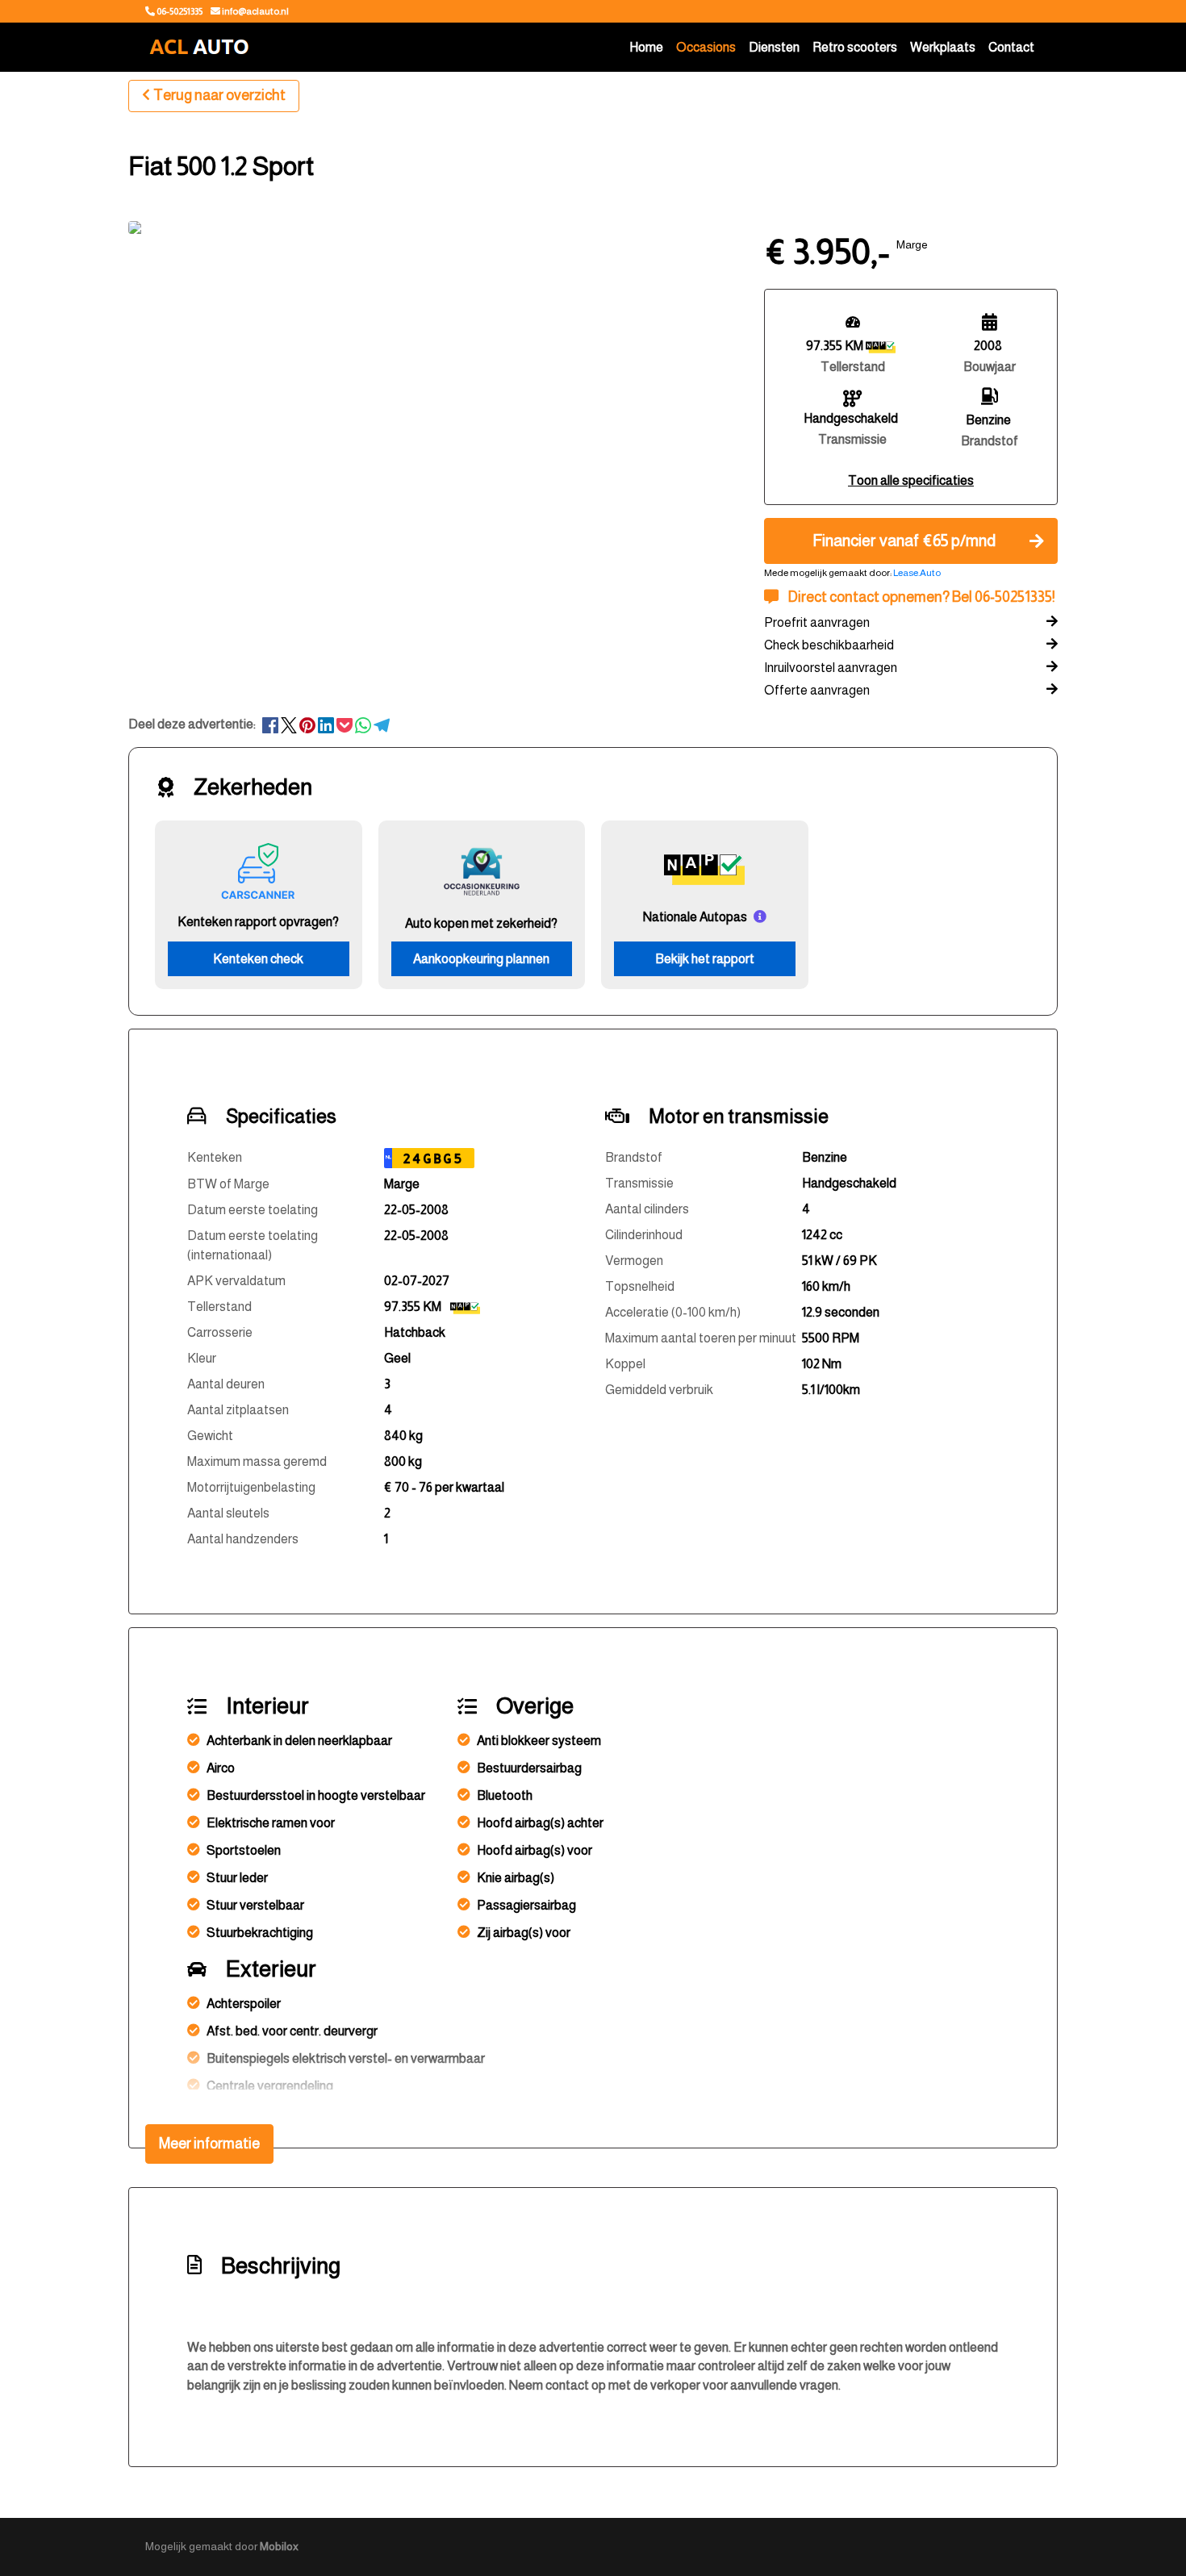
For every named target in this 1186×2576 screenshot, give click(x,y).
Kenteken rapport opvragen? (258, 922)
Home (646, 47)
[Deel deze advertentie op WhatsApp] (364, 724)
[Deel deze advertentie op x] (289, 724)
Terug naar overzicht (219, 95)
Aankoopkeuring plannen (481, 959)
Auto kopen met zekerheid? (481, 923)
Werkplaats (943, 47)
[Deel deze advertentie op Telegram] (382, 724)
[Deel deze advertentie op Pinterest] (309, 724)
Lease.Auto (917, 573)
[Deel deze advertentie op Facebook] (271, 724)
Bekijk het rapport (705, 959)
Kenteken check (258, 959)
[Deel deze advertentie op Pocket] (346, 724)
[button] (911, 480)
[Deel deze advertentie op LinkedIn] (327, 724)
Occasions (706, 47)
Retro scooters (855, 47)
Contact (1011, 47)
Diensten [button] (774, 47)
